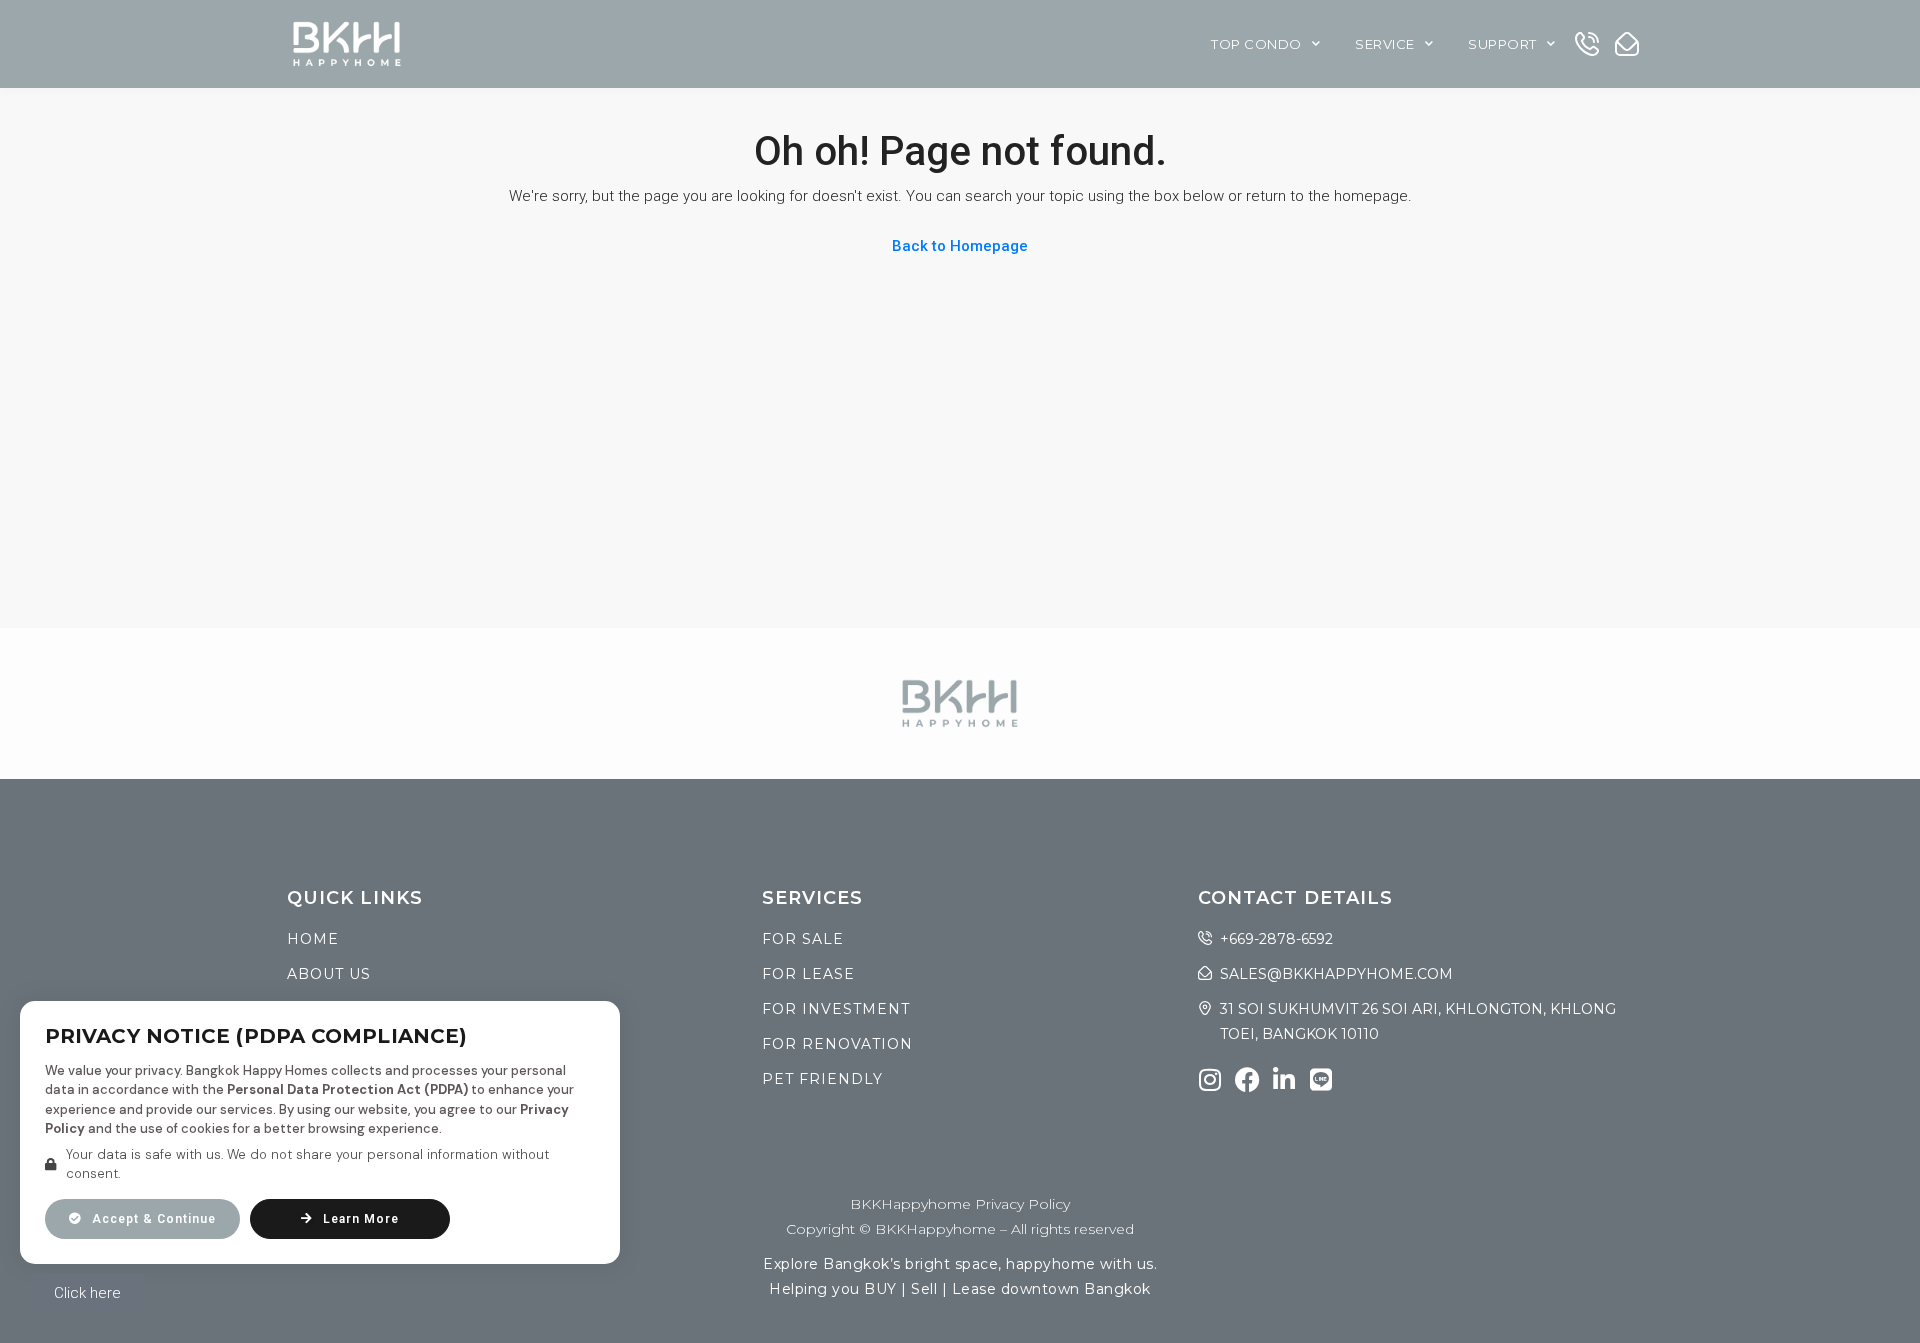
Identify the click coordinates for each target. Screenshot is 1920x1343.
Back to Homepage (960, 246)
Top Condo (1256, 44)
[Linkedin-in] (1284, 1079)
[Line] (1321, 1079)
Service (1385, 44)
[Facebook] (1247, 1079)
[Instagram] (1210, 1079)
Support (1502, 44)
